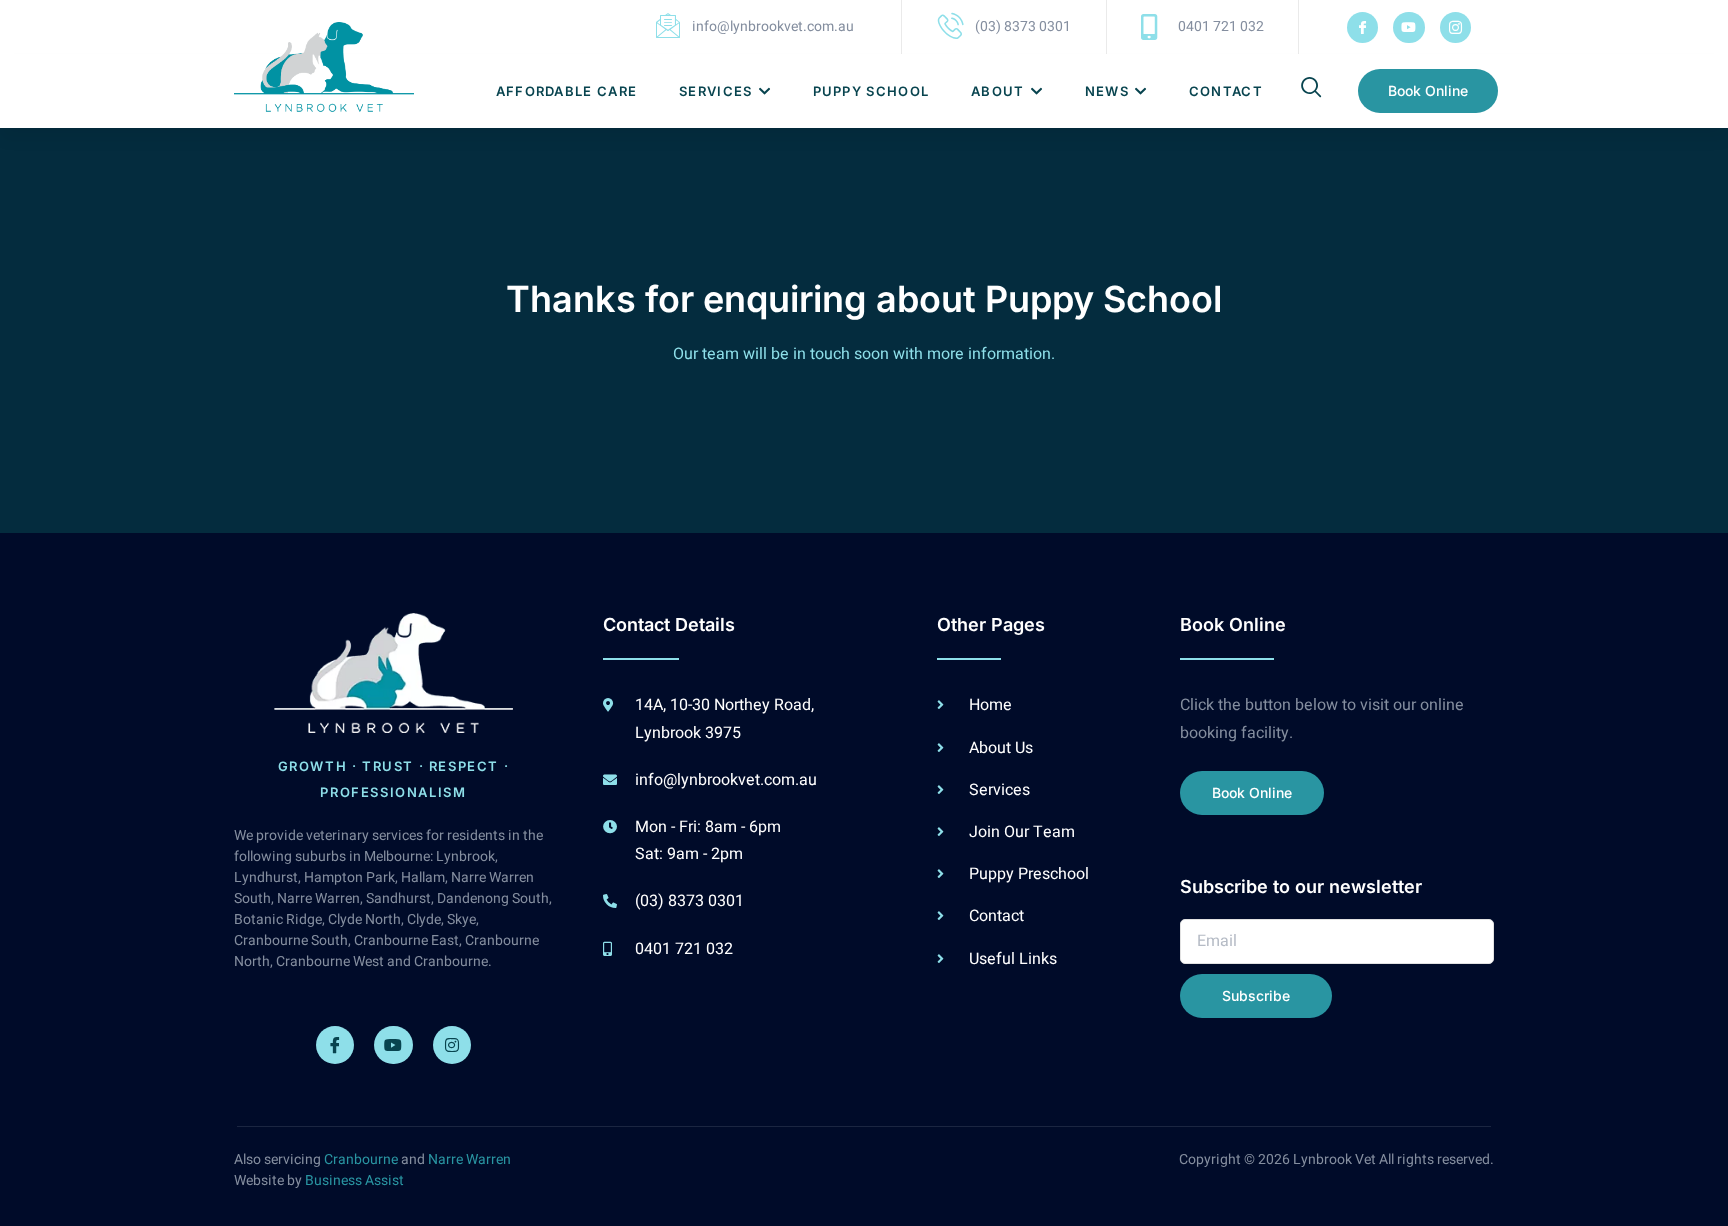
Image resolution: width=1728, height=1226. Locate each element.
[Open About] (1036, 91)
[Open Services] (764, 91)
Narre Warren (469, 1159)
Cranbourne (361, 1159)
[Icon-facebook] (1362, 27)
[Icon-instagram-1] (1455, 27)
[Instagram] (452, 1045)
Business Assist (354, 1180)
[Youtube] (1408, 27)
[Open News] (1140, 91)
